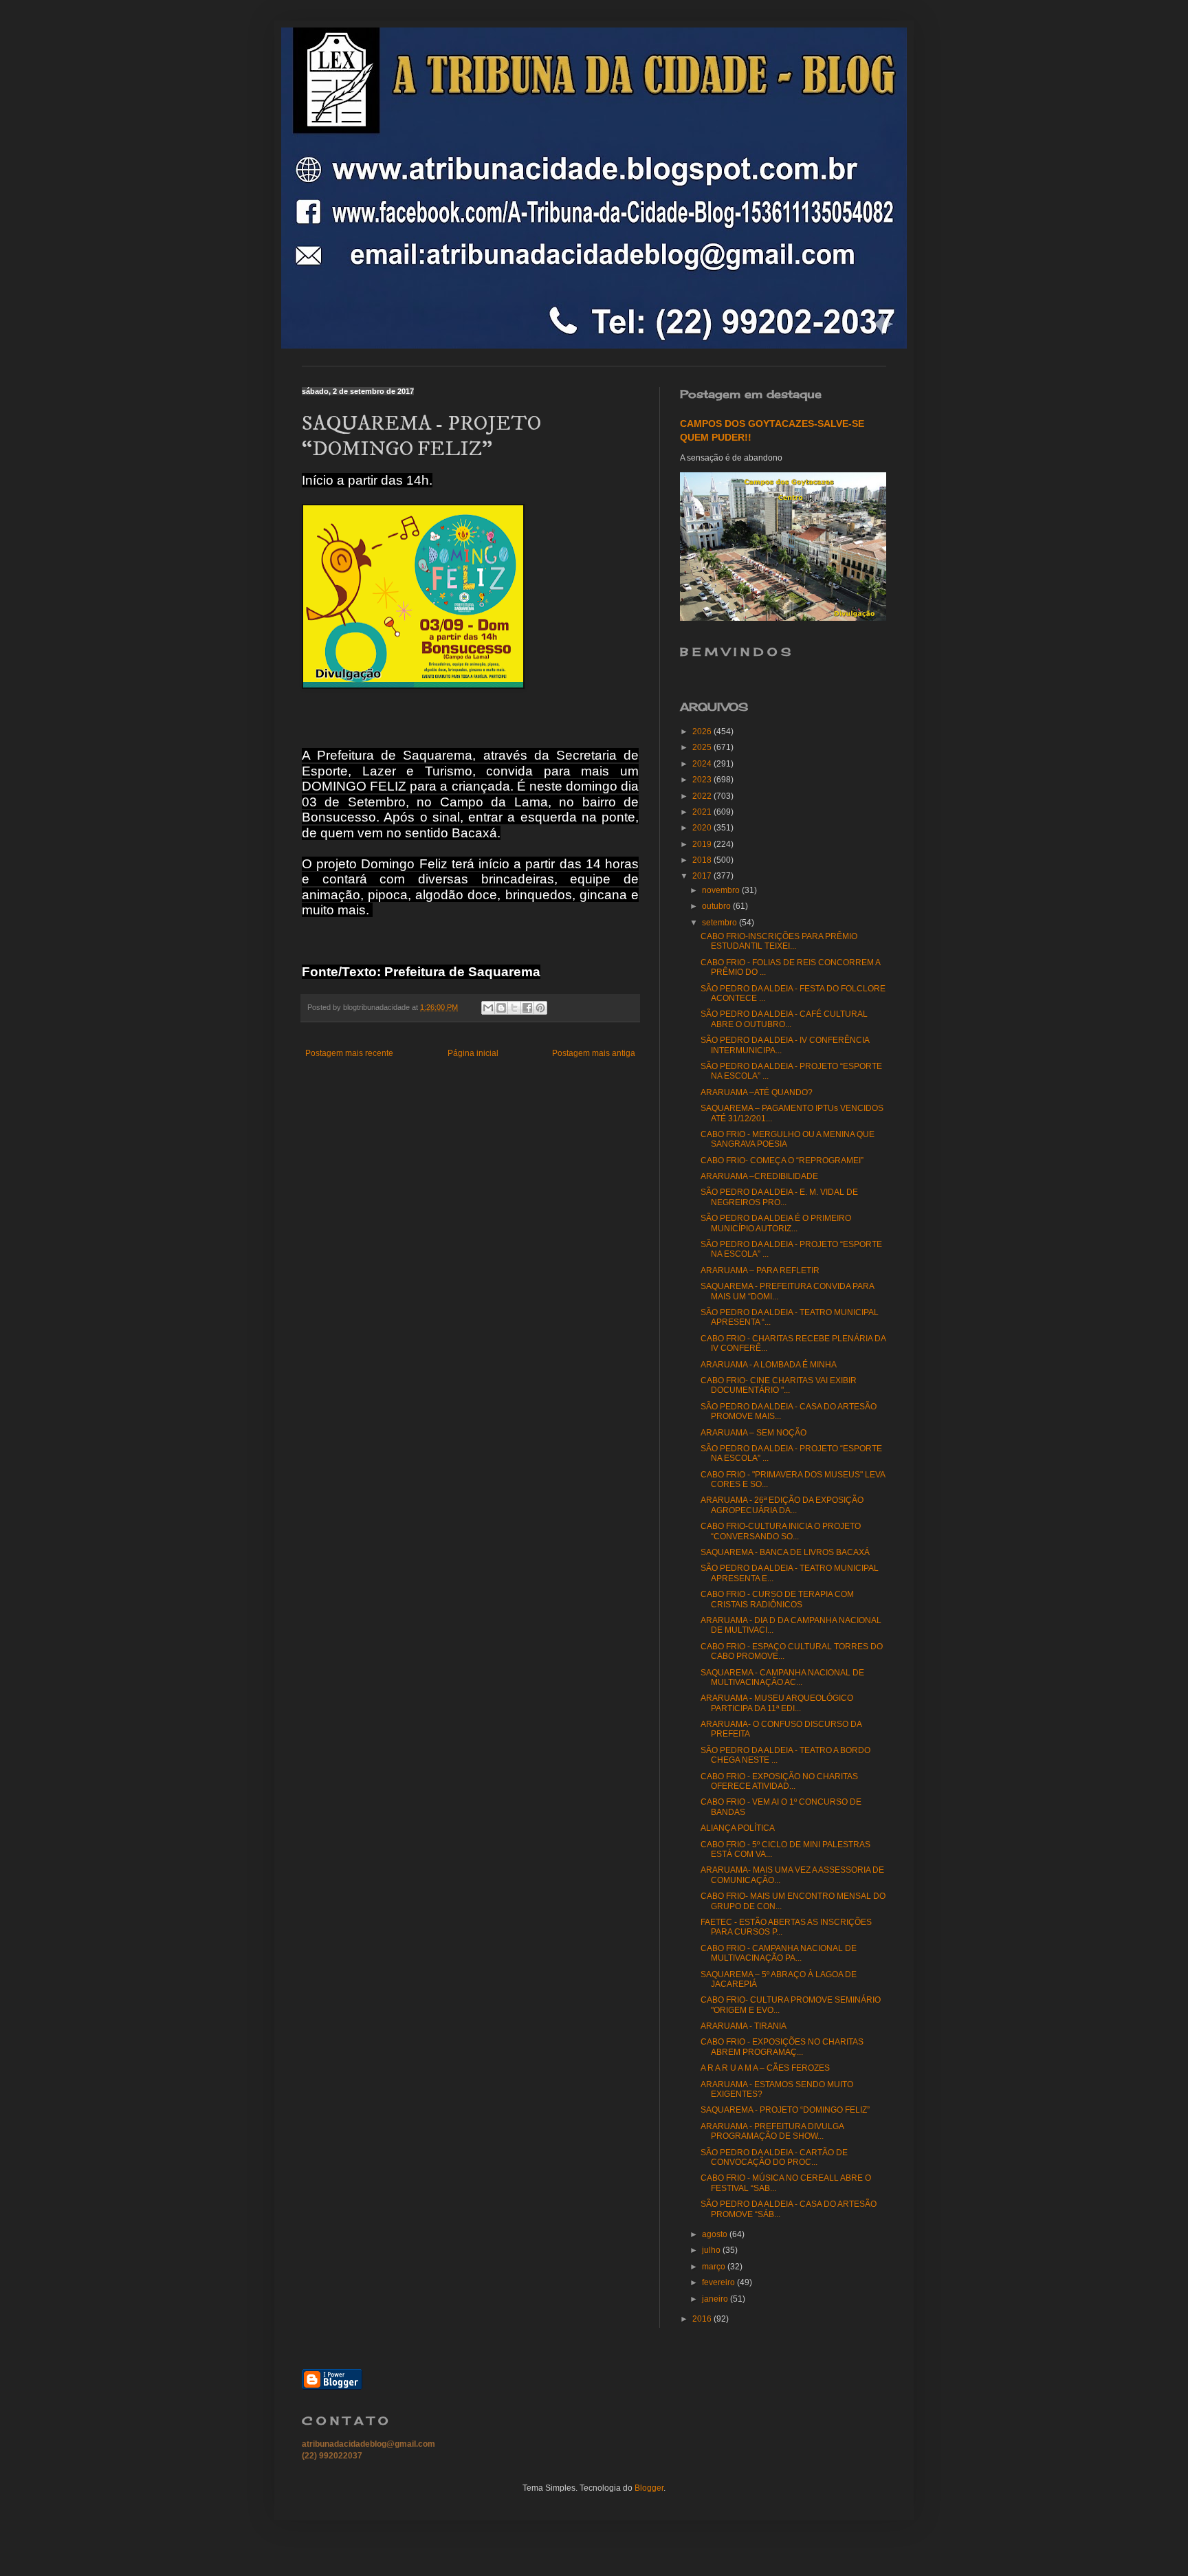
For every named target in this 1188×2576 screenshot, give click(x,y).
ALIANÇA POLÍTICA (738, 1828)
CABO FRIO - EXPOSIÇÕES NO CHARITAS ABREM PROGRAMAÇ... (782, 2047)
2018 (703, 860)
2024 (703, 764)
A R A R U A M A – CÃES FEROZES (765, 2068)
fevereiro (719, 2282)
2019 (703, 844)
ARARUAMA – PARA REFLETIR (760, 1270)
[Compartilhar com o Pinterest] (540, 1008)
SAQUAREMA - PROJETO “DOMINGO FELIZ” (785, 2110)
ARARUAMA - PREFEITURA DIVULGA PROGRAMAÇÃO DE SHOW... (772, 2131)
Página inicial (473, 1053)
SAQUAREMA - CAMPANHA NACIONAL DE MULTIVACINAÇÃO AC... (782, 1677)
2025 (703, 747)
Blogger (649, 2488)
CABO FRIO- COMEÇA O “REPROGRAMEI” (782, 1160)
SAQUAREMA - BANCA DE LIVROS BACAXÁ (785, 1552)
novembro (722, 890)
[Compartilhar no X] (514, 1008)
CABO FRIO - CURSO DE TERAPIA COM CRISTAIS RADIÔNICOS (777, 1599)
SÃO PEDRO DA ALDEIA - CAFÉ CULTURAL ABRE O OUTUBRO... (784, 1019)
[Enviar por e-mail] (488, 1008)
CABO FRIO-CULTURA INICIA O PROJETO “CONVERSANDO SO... (781, 1531)
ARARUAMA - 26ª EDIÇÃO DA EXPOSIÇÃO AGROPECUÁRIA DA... (782, 1505)
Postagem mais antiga (594, 1053)
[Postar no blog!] (501, 1008)
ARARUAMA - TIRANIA (744, 2026)
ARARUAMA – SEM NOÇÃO (753, 1433)
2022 (703, 796)
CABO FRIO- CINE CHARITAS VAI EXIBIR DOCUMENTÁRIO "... (779, 1385)
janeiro (716, 2299)
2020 (703, 828)
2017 (703, 876)
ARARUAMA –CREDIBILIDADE (759, 1176)
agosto (716, 2234)
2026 (703, 731)
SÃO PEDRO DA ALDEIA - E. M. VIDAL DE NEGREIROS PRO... (779, 1197)
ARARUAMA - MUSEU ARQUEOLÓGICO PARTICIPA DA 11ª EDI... (777, 1703)
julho (712, 2250)
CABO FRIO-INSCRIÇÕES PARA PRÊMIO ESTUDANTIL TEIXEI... (779, 941)
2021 (703, 812)
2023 (703, 780)
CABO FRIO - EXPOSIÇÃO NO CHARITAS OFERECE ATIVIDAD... (779, 1781)
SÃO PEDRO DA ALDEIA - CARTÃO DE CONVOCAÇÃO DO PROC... (774, 2157)
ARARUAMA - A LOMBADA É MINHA (769, 1365)
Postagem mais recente (349, 1053)
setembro (720, 923)
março (715, 2267)
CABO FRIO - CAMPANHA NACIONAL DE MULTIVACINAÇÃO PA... (779, 1953)
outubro (717, 906)
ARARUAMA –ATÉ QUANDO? (757, 1092)
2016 (703, 2319)
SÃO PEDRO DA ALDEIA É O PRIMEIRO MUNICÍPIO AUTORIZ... (776, 1223)
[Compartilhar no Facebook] (527, 1008)
